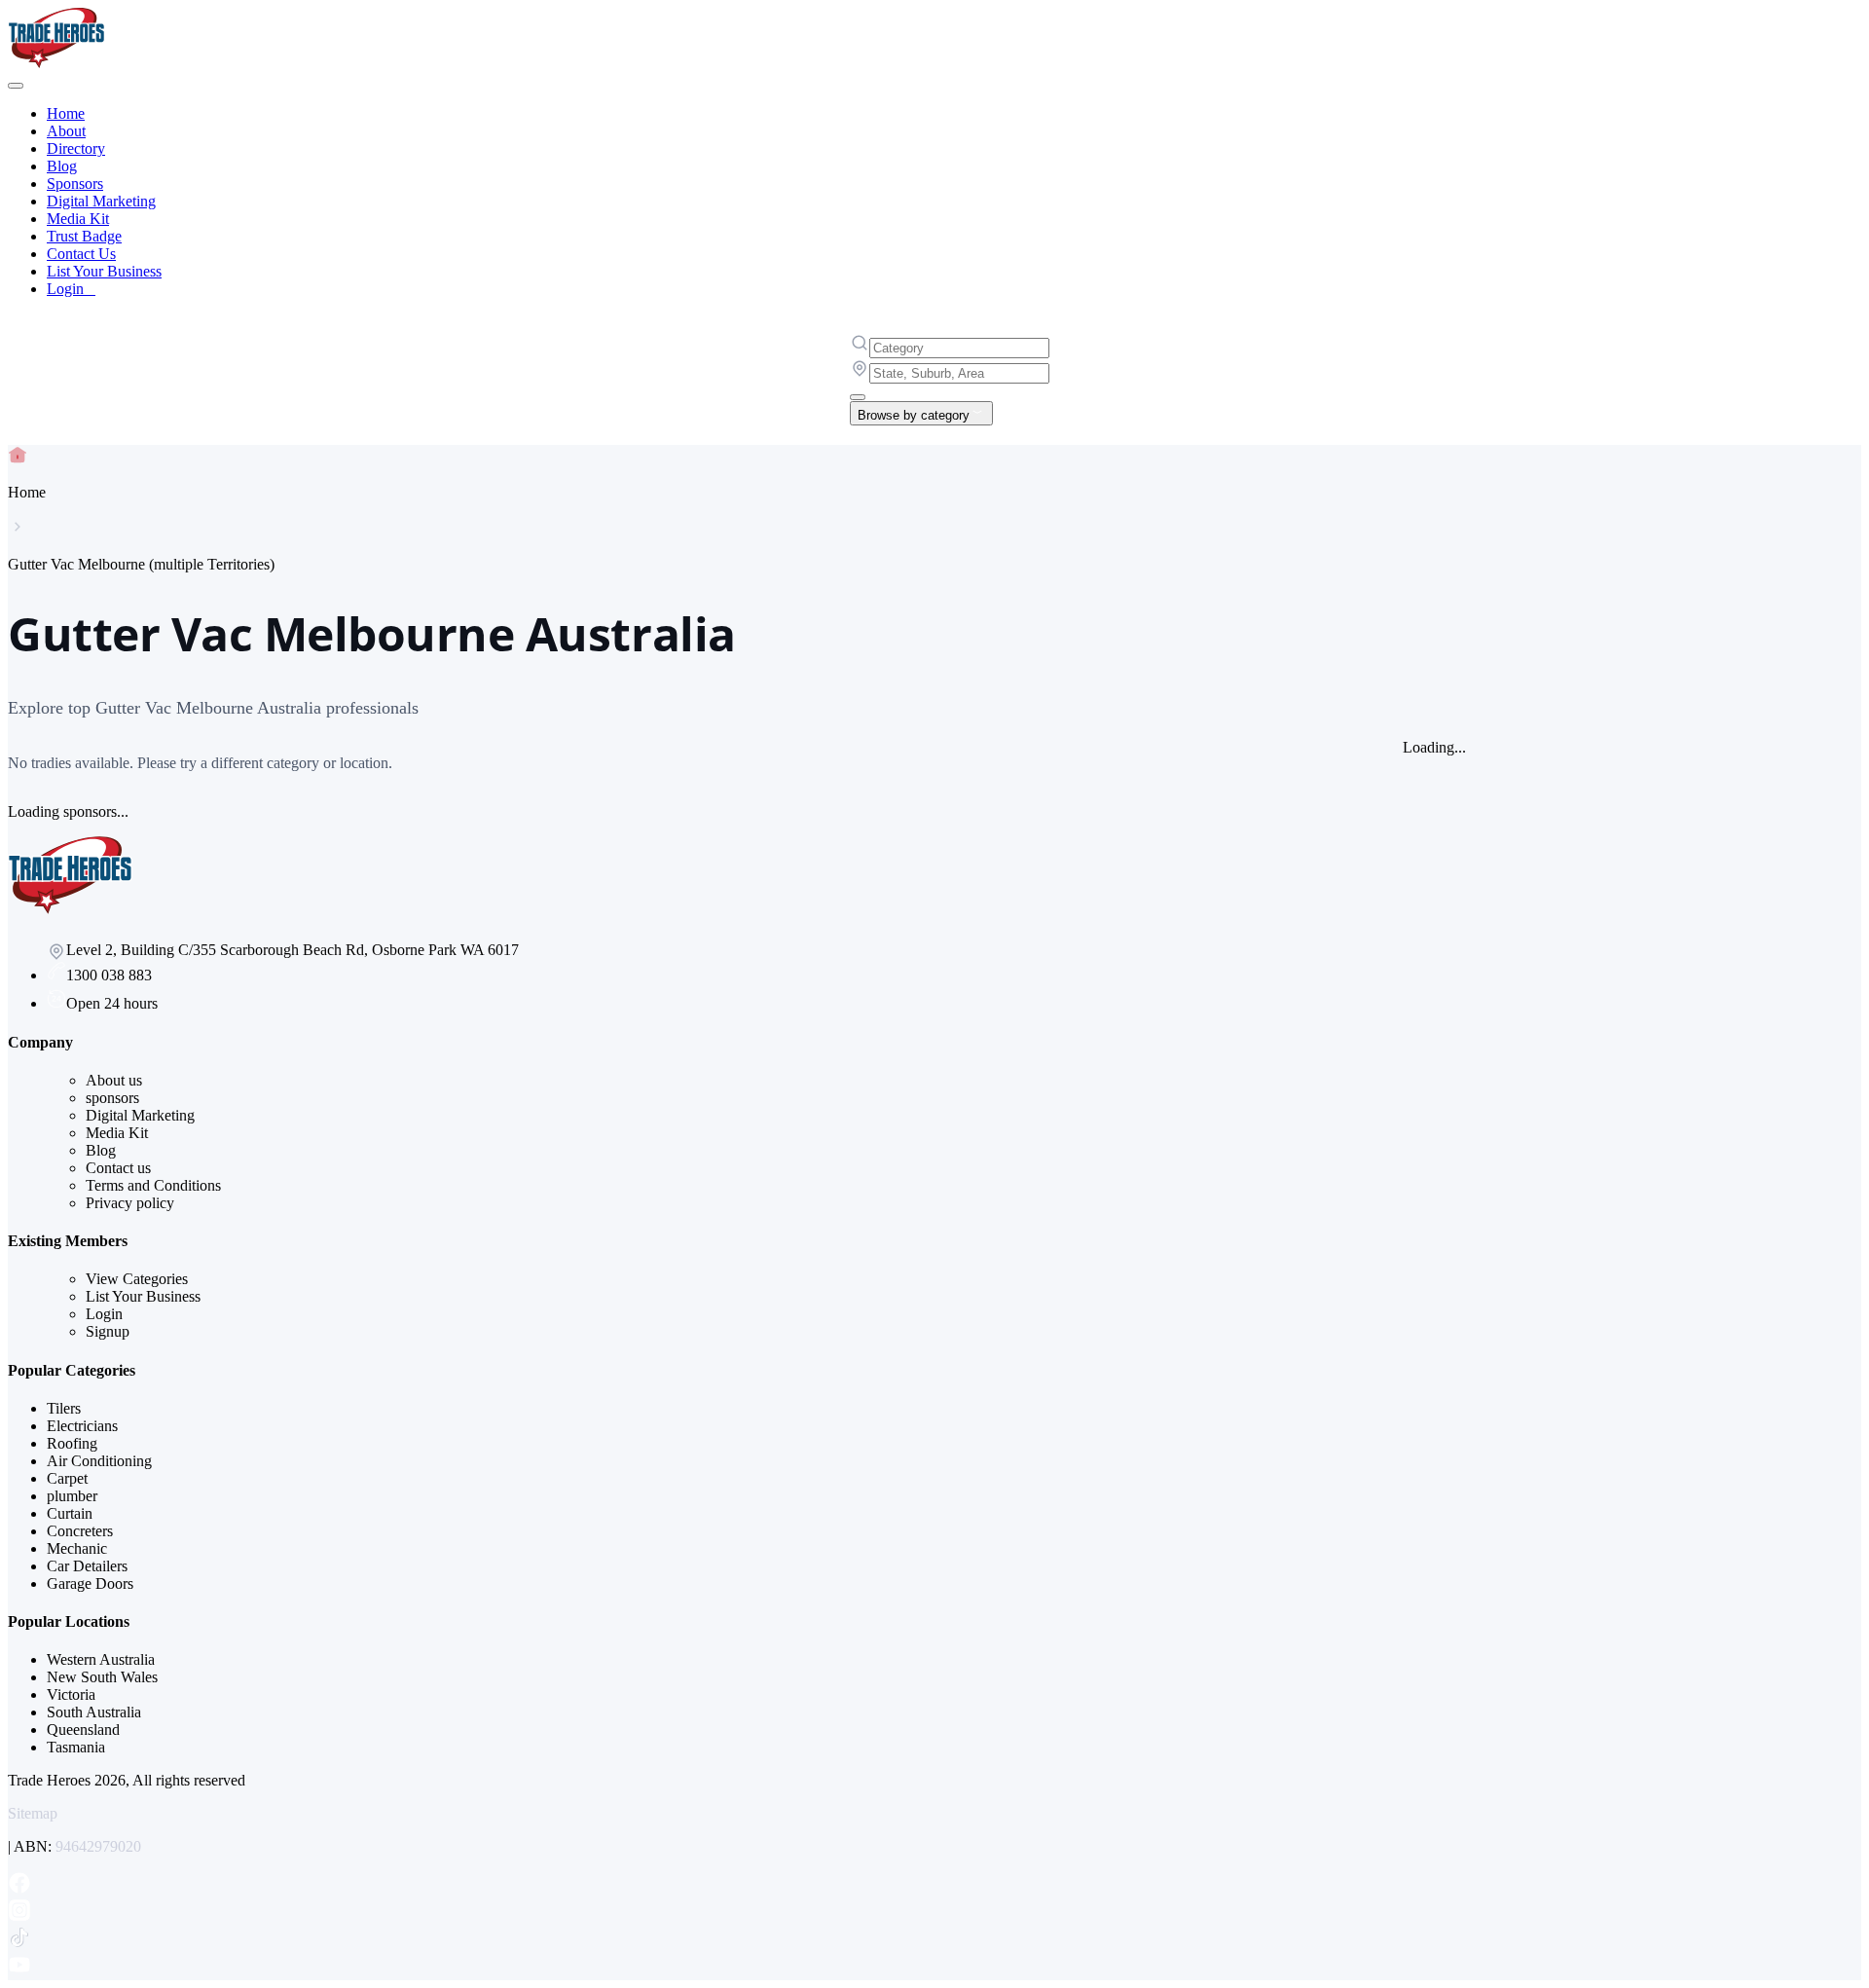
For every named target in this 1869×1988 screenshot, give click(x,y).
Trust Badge (84, 236)
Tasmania (76, 1747)
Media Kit (78, 219)
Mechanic (77, 1548)
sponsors (112, 1098)
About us (114, 1080)
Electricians (82, 1426)
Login (71, 289)
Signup (108, 1331)
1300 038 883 (109, 975)
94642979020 (98, 1846)
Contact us (118, 1168)
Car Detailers (87, 1566)
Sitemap (33, 1813)
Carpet (67, 1478)
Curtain (70, 1513)
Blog (62, 166)
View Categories (137, 1279)
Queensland (83, 1730)
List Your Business (104, 271)
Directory (76, 148)
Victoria (71, 1694)
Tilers (64, 1408)
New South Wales (102, 1677)
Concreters (80, 1531)
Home (66, 113)
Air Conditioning (99, 1461)
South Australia (94, 1712)
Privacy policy (130, 1203)
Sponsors (75, 184)
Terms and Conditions (153, 1185)
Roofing (72, 1443)
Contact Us (81, 254)
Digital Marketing (101, 201)
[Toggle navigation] (16, 86)
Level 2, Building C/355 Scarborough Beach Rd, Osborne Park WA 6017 (293, 950)
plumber (72, 1496)
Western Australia (101, 1659)
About (66, 131)
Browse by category (914, 415)
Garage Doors (90, 1583)
